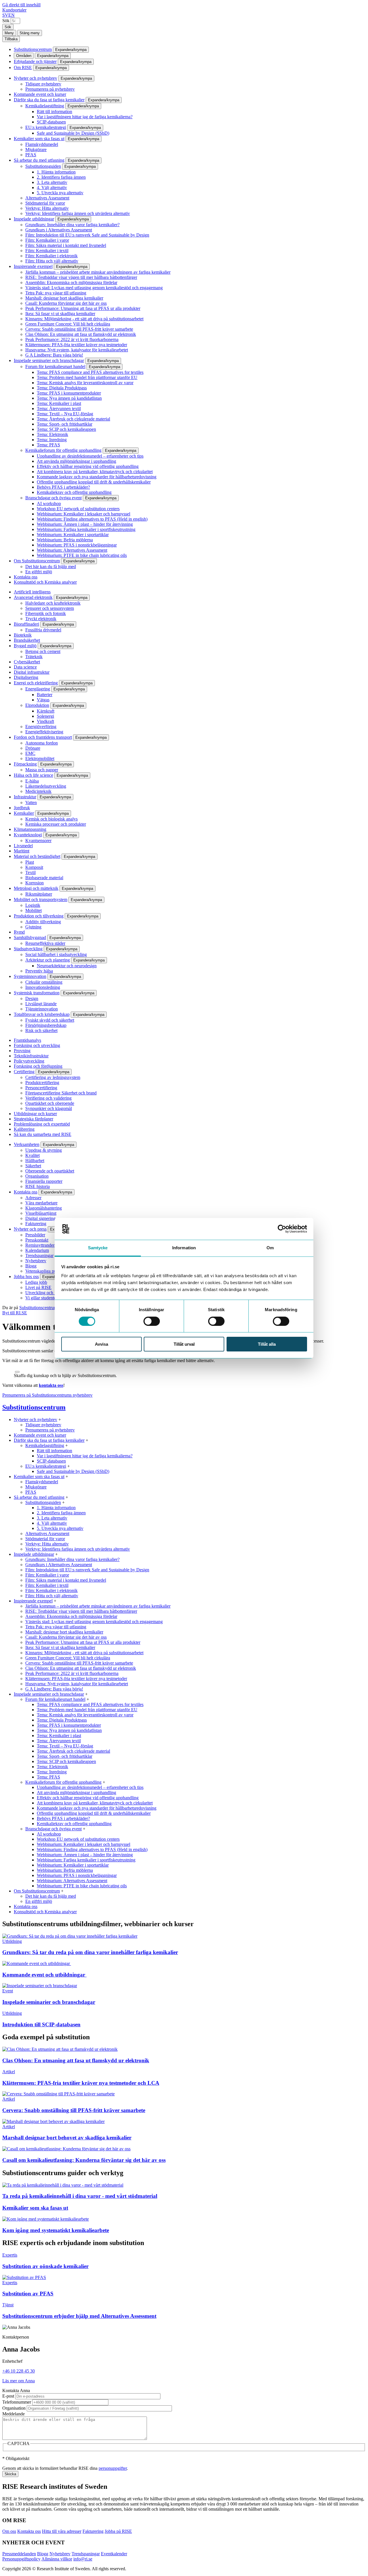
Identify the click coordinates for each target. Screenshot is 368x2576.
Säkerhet (33, 1166)
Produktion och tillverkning (39, 916)
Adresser (33, 1198)
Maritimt (22, 851)
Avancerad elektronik (33, 597)
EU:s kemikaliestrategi (46, 127)
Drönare (33, 748)
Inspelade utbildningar (34, 219)
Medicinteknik (38, 791)
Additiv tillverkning (43, 922)
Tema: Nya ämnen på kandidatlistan (69, 398)
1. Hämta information (56, 172)
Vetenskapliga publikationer (50, 1271)
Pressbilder (35, 1235)
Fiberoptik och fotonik (46, 613)
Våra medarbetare (41, 1203)
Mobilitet (33, 910)
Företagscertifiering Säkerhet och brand (61, 1093)
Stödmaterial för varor (45, 203)
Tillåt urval (184, 1344)
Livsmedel (23, 846)
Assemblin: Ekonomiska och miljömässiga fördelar (71, 282)
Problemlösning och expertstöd (42, 1124)
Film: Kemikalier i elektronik (51, 256)
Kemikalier (24, 813)
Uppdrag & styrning (44, 1150)
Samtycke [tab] (98, 1248)
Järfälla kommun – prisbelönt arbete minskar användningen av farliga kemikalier (98, 272)
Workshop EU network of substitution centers (78, 509)
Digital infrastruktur (32, 672)
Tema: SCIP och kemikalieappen (66, 429)
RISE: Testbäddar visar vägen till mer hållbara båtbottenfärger (81, 277)
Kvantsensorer (38, 840)
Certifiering (24, 1072)
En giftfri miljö (39, 572)
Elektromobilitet (40, 758)
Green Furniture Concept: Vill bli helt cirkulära (68, 324)
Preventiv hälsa (39, 971)
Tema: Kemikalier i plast (59, 403)
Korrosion (34, 883)
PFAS (31, 155)
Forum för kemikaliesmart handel (55, 366)
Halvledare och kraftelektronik (53, 603)
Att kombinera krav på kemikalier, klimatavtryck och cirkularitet (95, 472)
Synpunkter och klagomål (49, 1108)
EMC (30, 753)
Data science (25, 667)
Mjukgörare (36, 150)
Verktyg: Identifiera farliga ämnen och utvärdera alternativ (78, 213)
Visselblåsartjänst (41, 1213)
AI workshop (49, 503)
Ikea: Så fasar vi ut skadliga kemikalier (60, 314)
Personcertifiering (41, 1088)
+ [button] (60, 1420)
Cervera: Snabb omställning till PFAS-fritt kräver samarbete (79, 329)
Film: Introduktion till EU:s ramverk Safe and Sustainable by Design (87, 235)
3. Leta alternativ (52, 182)
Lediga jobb (36, 1282)
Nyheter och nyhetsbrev (36, 78)
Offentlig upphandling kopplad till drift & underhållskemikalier (94, 482)
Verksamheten (27, 1144)
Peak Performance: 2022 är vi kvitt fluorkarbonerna (72, 339)
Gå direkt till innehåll (21, 5)
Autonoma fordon (42, 743)
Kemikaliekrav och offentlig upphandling (74, 492)
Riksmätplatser (39, 894)
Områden (24, 56)
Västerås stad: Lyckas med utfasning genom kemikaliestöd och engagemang (94, 288)
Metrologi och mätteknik (36, 888)
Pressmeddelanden (19, 2554)
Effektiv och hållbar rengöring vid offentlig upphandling (88, 466)
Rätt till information (54, 112)
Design (32, 998)
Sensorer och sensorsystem (50, 608)
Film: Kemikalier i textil (47, 251)
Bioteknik (23, 635)
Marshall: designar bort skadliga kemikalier (64, 298)
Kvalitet (32, 1155)
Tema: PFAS (48, 445)
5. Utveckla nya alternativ (60, 193)
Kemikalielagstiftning (45, 106)
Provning (22, 1051)
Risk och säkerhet (41, 1030)
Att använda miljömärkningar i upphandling (76, 461)
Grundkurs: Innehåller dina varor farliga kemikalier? (72, 225)
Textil (30, 872)
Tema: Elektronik (52, 434)
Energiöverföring (41, 727)
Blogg (31, 1266)
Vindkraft (45, 721)
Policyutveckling (29, 1061)
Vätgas (43, 700)
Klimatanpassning (30, 829)
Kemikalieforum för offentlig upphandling (63, 450)
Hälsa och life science (33, 775)
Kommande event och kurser (40, 94)
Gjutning (33, 927)
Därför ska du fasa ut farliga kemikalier (49, 100)
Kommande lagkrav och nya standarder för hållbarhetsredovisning (97, 477)
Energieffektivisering (44, 732)
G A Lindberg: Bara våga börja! (54, 355)
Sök (6, 21)
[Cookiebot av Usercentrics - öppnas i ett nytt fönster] (282, 1229)
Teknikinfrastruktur (31, 1056)
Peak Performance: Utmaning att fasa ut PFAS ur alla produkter (83, 308)
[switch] (152, 1321)
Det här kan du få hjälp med (51, 567)
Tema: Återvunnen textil (59, 409)
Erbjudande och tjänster (35, 61)
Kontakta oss (26, 577)
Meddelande (14, 2414)
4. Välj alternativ (52, 187)
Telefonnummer (17, 2402)
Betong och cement (43, 651)
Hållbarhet (35, 1161)
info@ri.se (83, 2559)
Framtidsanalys (27, 1040)
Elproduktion (37, 705)
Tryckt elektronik (41, 619)
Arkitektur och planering (48, 960)
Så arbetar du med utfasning (39, 160)
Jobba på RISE (118, 2531)
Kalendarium (37, 1250)
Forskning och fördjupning (38, 1066)
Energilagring (38, 689)
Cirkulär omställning (44, 982)
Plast (30, 862)
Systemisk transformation (37, 993)
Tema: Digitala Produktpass (62, 388)
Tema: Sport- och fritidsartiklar (65, 424)
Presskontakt (37, 1240)
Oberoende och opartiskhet (50, 1171)
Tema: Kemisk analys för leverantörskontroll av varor (85, 383)
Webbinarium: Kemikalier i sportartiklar (73, 535)
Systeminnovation (30, 976)
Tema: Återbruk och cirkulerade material (73, 419)
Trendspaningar (39, 1255)
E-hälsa (32, 781)
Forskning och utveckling (37, 1045)
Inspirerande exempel (33, 266)
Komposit (34, 867)
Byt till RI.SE (15, 1313)
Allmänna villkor (57, 2559)
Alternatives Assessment (47, 198)
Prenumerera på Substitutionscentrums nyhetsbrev (47, 1395)
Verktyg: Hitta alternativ (47, 208)
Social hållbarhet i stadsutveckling (56, 954)
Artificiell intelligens (32, 592)
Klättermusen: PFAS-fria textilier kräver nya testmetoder (76, 345)
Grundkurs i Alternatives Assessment (59, 230)
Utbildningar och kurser (35, 1114)
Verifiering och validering (48, 1098)
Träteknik (34, 657)
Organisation (37, 1176)
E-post (8, 2396)
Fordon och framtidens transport (43, 737)
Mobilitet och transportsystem (41, 899)
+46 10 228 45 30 (19, 2371)
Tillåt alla (267, 1344)
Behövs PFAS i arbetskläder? (63, 487)
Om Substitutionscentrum (37, 561)
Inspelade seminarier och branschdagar (49, 360)
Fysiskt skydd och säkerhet (50, 1020)
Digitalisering (26, 677)
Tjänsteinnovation (42, 1009)
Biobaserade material (44, 878)
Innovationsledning (43, 987)
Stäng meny (30, 33)
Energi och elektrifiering (36, 683)
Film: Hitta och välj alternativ (52, 261)
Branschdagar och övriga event (53, 498)
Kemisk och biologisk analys (51, 819)
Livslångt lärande (41, 1004)
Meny (9, 33)
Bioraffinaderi (26, 624)
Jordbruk (22, 808)
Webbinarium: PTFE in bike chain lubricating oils (82, 555)
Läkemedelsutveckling (46, 786)
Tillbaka (11, 39)
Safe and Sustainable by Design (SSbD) (73, 133)
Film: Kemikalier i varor (47, 240)
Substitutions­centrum (33, 49)
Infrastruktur (25, 797)
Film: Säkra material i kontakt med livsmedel (66, 245)
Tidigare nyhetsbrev (43, 84)
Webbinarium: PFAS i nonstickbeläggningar (77, 545)
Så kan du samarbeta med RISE (43, 1134)
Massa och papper (42, 770)
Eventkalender (114, 2554)
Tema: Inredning (52, 440)
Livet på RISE (38, 1287)
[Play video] (17, 1372)
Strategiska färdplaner (33, 1119)
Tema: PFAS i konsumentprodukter (69, 393)
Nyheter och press (30, 1229)
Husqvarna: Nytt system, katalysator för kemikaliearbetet (77, 350)
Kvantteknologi (28, 835)
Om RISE (23, 67)
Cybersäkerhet (27, 662)
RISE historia (38, 1186)
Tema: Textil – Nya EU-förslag (65, 414)
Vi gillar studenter (41, 1298)
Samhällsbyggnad (30, 937)
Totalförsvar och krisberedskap (42, 1014)
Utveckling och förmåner (48, 1293)
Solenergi (45, 716)
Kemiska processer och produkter (56, 824)
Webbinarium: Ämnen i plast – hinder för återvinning (85, 524)
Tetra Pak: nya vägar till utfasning (56, 293)
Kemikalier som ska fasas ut (39, 139)
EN (11, 15)
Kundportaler (14, 10)
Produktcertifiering (42, 1083)
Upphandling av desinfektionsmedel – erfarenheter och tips (90, 456)
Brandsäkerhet (27, 640)
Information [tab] (184, 1248)
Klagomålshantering (44, 1208)
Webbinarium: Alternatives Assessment (72, 550)
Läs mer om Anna (19, 2381)
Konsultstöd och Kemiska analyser (45, 582)
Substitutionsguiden (43, 166)
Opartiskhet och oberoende (50, 1103)
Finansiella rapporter (44, 1181)
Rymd (19, 932)
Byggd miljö (25, 646)
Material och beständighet (37, 856)
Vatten (31, 802)
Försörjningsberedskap (46, 1025)
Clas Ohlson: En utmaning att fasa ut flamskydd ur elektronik (81, 334)
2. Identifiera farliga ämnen (61, 177)
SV (5, 15)
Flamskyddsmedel (42, 144)
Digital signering (40, 1218)
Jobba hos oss (26, 1276)
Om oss (9, 2531)
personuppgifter (113, 2468)
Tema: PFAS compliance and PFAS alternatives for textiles (90, 372)
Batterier (45, 695)
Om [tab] (270, 1248)
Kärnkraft (46, 711)
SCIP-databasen (51, 122)
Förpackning (25, 764)
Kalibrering (24, 1129)
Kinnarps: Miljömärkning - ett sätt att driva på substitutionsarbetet (84, 319)
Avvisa (101, 1344)
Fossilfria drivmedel (43, 630)
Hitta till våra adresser (62, 2531)
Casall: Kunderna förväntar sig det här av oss (66, 303)
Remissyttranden (40, 1245)
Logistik (33, 905)
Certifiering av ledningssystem (53, 1077)
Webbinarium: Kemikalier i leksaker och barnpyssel (84, 514)
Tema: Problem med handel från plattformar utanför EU (87, 377)
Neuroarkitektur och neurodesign (67, 966)
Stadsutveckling (28, 949)
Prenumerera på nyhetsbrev (50, 89)
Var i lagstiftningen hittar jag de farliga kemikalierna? (85, 117)
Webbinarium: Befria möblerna (65, 540)
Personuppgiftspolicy (21, 2559)
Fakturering (36, 1224)
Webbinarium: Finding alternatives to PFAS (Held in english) (92, 519)
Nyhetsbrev (36, 1261)
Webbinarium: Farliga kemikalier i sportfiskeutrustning (86, 529)
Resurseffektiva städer (45, 943)
